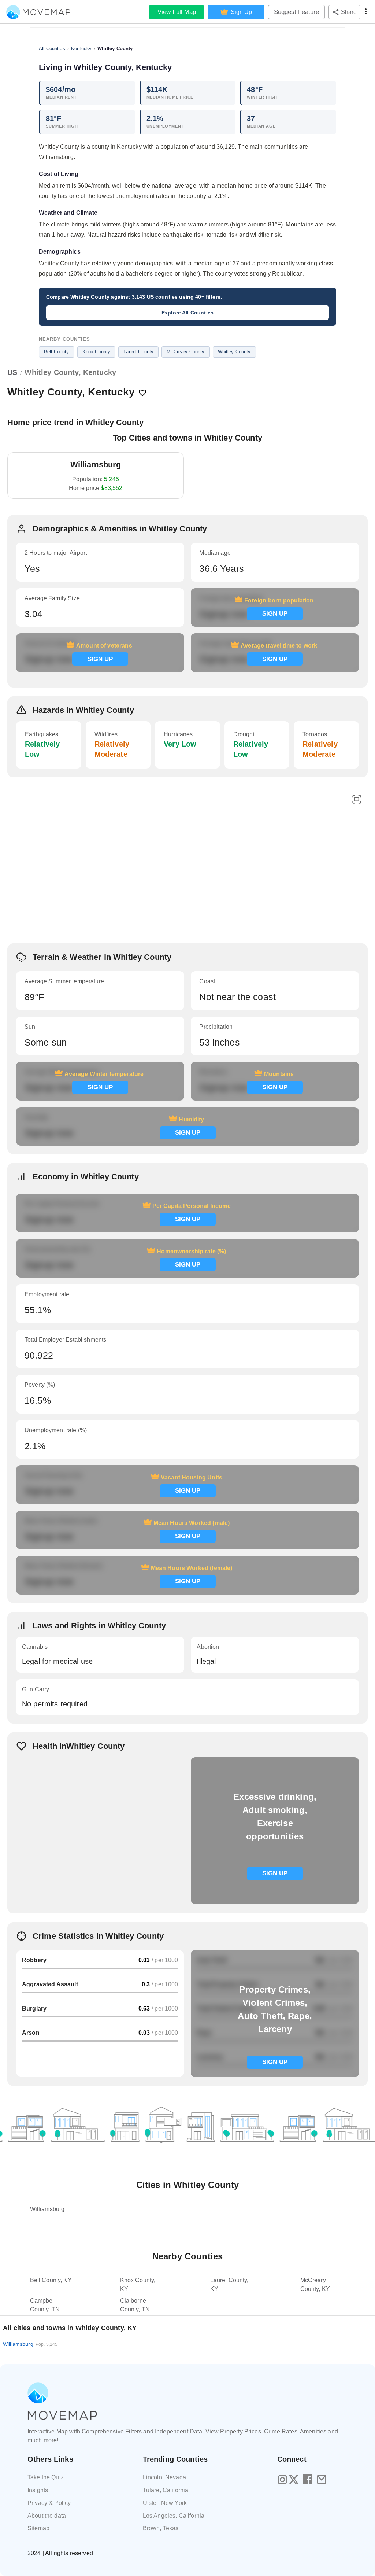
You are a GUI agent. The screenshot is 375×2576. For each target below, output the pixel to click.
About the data (47, 2516)
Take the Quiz (46, 2477)
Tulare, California (166, 2490)
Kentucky (81, 49)
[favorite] (142, 393)
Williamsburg (30, 2344)
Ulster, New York (165, 2503)
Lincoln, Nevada (164, 2477)
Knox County (96, 352)
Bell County (57, 352)
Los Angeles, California (174, 2516)
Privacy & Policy (49, 2503)
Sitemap (38, 2528)
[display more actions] (366, 12)
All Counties (52, 49)
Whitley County (234, 352)
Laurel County (138, 352)
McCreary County (185, 352)
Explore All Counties (187, 313)
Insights (38, 2490)
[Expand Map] (357, 800)
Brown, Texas (161, 2528)
